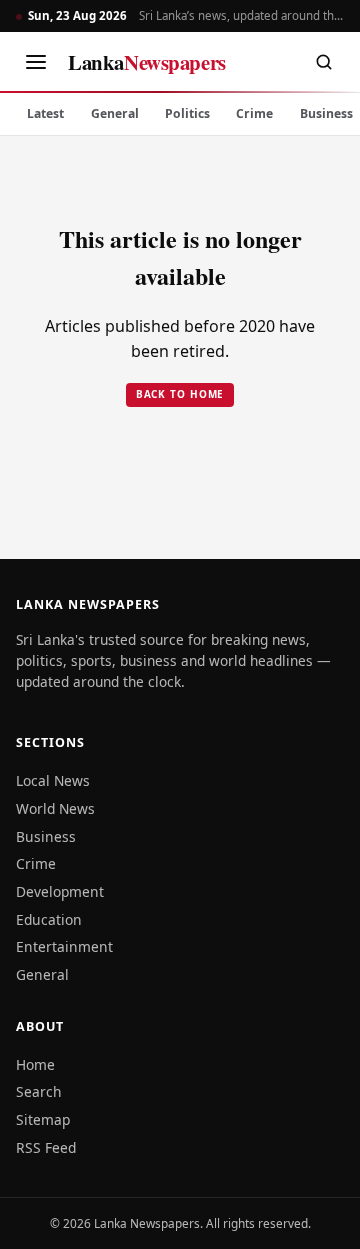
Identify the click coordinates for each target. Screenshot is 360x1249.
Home (35, 1064)
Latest (45, 113)
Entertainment (64, 946)
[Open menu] (36, 62)
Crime (254, 113)
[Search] (324, 62)
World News (55, 808)
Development (60, 891)
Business (46, 836)
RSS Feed (46, 1147)
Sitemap (43, 1119)
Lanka (147, 62)
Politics (187, 113)
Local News (53, 780)
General (115, 113)
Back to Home (180, 394)
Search (39, 1091)
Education (49, 919)
